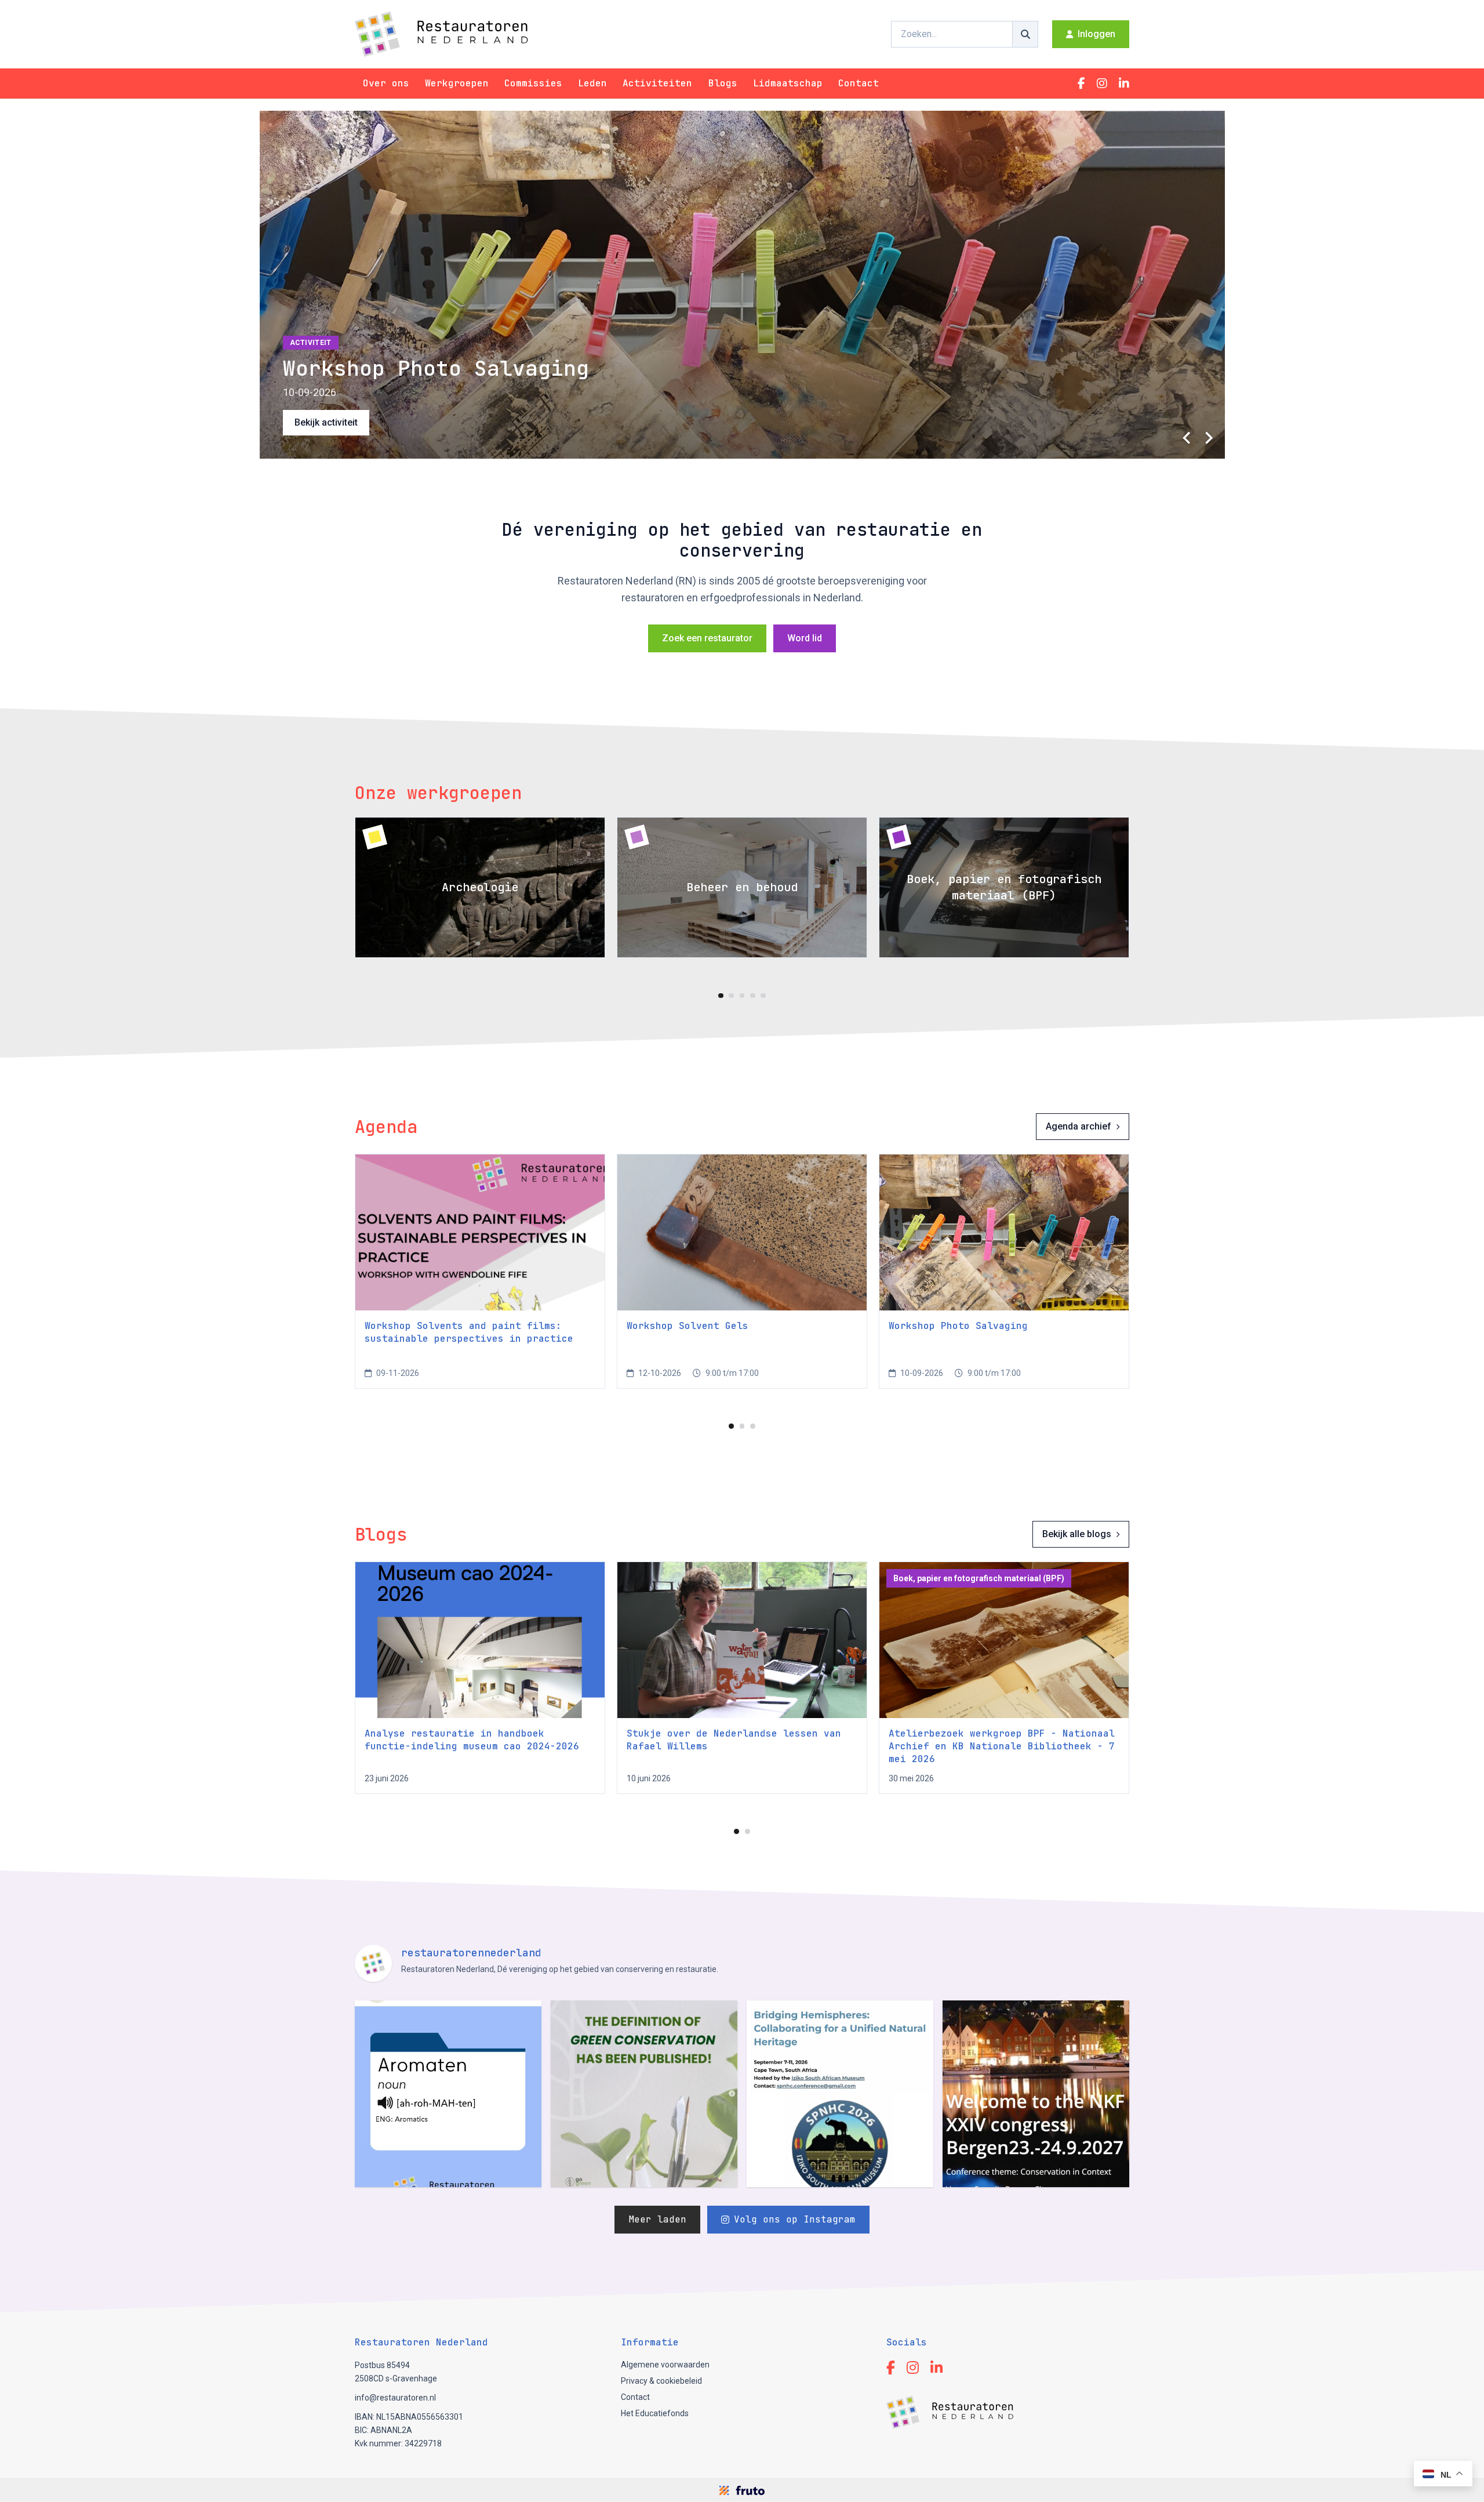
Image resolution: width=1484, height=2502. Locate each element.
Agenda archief (1079, 1126)
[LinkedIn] (1124, 83)
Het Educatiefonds (655, 2413)
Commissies (533, 83)
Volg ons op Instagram (795, 2219)
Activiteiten (657, 83)
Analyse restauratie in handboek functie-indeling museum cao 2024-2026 (472, 1740)
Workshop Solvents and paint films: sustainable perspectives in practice (469, 1332)
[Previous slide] (1188, 438)
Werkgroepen (457, 83)
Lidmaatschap (788, 83)
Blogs (723, 83)
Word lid (805, 638)
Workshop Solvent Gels (688, 1326)
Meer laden (657, 2219)
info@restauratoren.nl (395, 2398)
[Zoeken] (1025, 34)
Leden (592, 83)
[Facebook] (1081, 83)
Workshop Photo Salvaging (958, 1326)
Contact (859, 83)
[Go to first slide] (1209, 438)
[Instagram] (1102, 83)
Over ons (386, 83)
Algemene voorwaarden (665, 2365)
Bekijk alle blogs (1077, 1534)
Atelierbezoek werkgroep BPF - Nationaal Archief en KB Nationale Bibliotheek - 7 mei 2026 (1002, 1746)
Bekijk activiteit (326, 422)
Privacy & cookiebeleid (661, 2381)
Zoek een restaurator (707, 638)
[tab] (721, 996)
